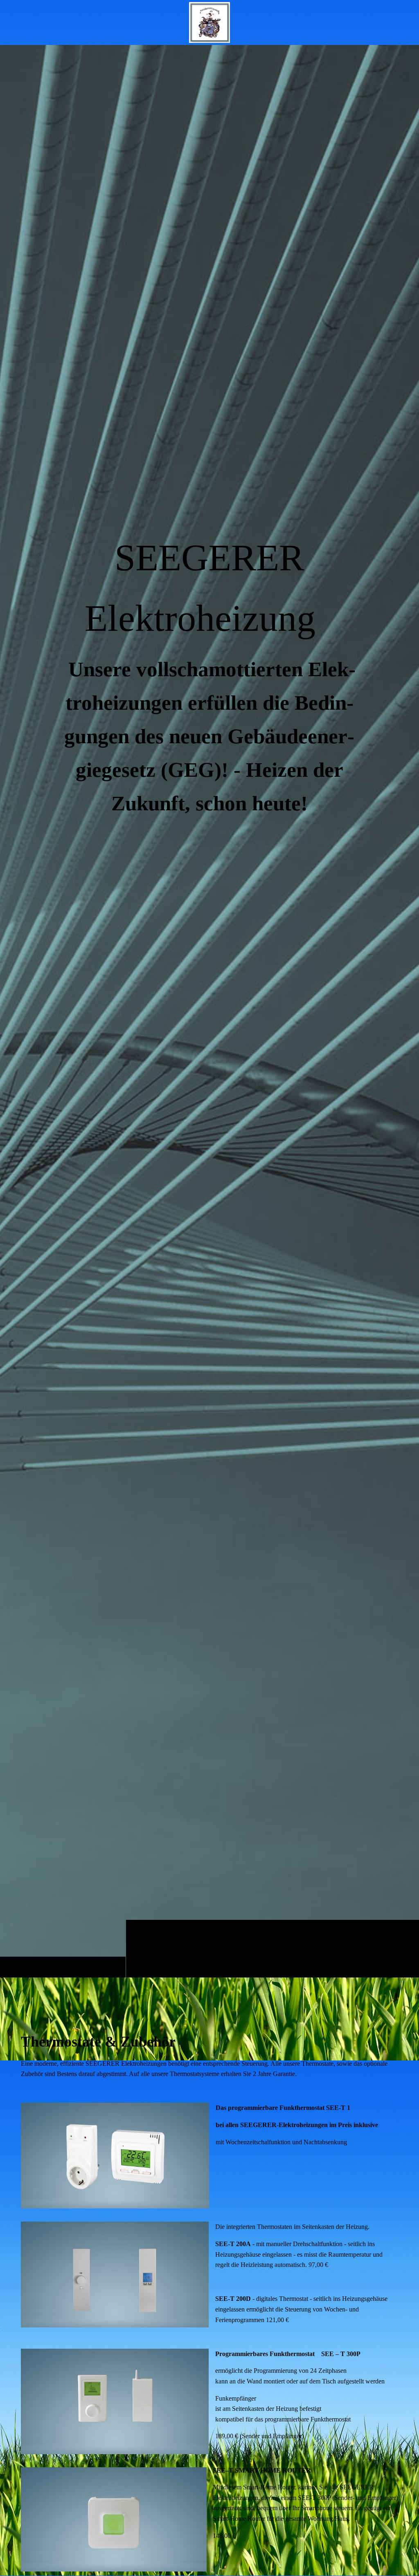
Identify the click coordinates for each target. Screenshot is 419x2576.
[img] (209, 1011)
